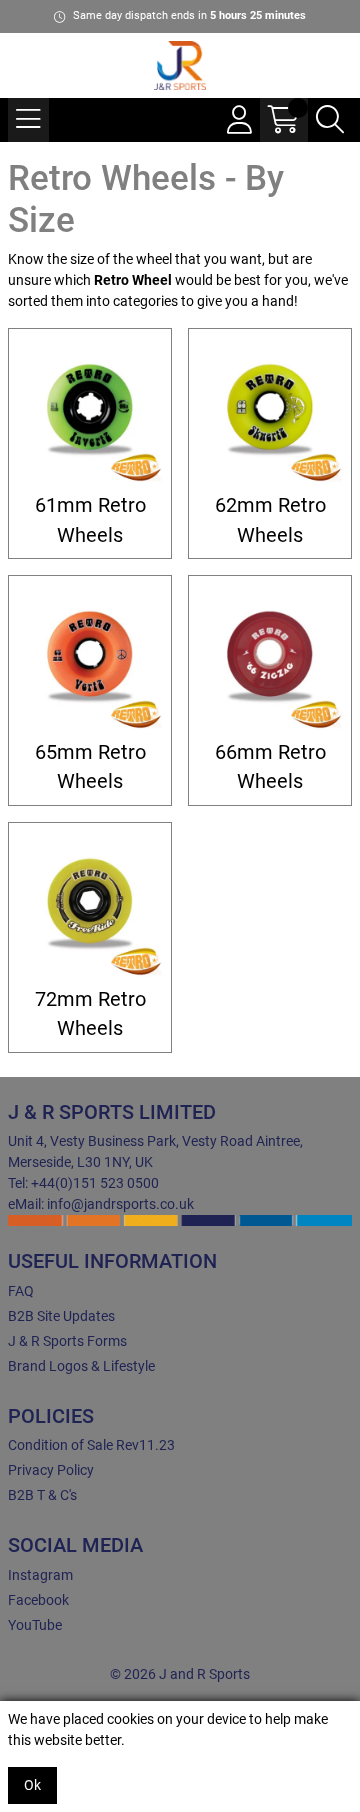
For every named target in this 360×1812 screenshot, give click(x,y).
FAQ (21, 1291)
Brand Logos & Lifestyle (81, 1366)
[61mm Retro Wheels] (90, 410)
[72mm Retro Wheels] (90, 904)
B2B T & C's (42, 1495)
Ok (32, 1785)
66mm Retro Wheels (270, 767)
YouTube (35, 1625)
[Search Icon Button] (330, 120)
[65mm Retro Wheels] (90, 657)
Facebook (38, 1600)
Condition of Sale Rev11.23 (91, 1445)
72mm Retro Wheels (90, 1014)
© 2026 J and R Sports (180, 1674)
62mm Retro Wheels (270, 520)
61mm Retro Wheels (90, 520)
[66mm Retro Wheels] (270, 657)
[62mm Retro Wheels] (270, 410)
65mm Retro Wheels (90, 767)
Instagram (40, 1575)
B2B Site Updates (61, 1316)
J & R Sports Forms (67, 1341)
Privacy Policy (51, 1470)
